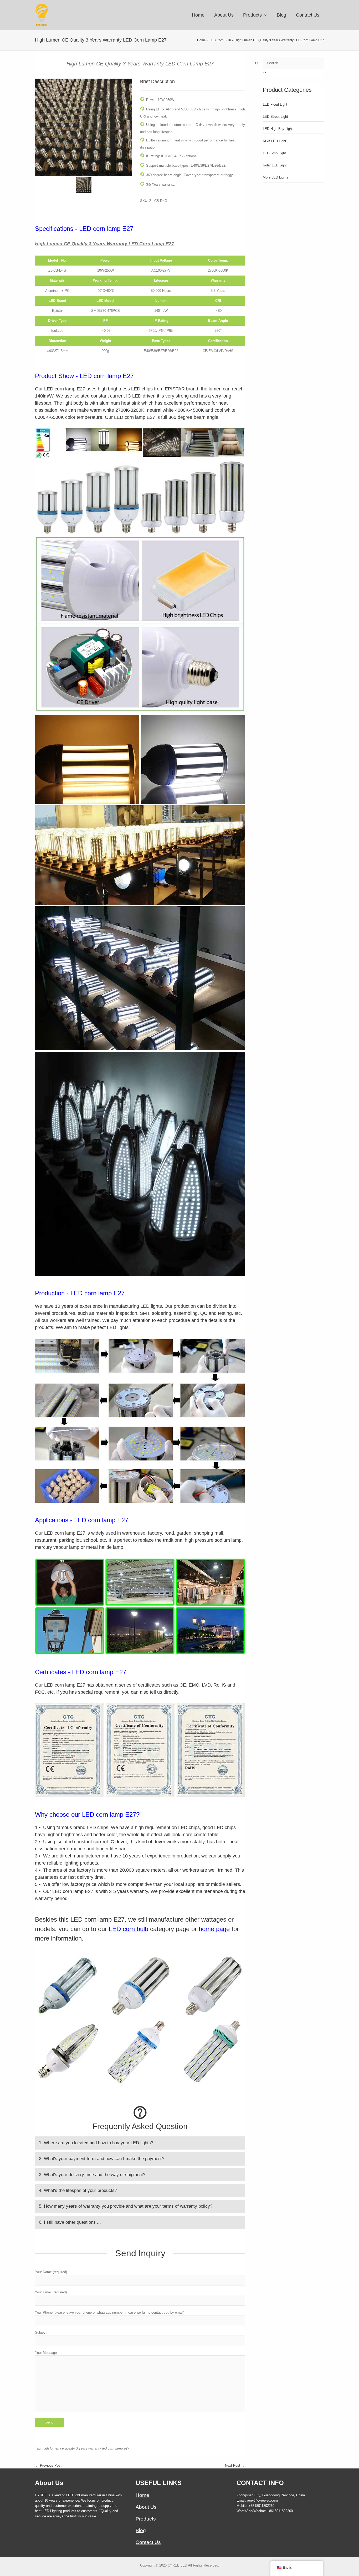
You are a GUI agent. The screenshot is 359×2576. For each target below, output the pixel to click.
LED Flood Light (275, 105)
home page (214, 1929)
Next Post (235, 2465)
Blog (141, 2530)
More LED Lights (276, 177)
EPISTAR (175, 389)
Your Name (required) (51, 2272)
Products (146, 2519)
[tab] (140, 2143)
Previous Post (48, 2465)
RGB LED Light (275, 141)
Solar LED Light (275, 165)
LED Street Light (275, 117)
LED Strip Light (274, 153)
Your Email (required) (51, 2292)
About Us (146, 2507)
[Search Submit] (257, 63)
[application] (265, 15)
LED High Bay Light (278, 129)
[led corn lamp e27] (84, 127)
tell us (156, 1692)
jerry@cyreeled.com (263, 2500)
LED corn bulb (129, 1929)
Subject (41, 2332)
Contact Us (148, 2542)
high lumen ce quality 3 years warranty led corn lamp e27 (86, 2448)
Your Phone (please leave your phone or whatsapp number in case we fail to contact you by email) (110, 2312)
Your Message (46, 2353)
